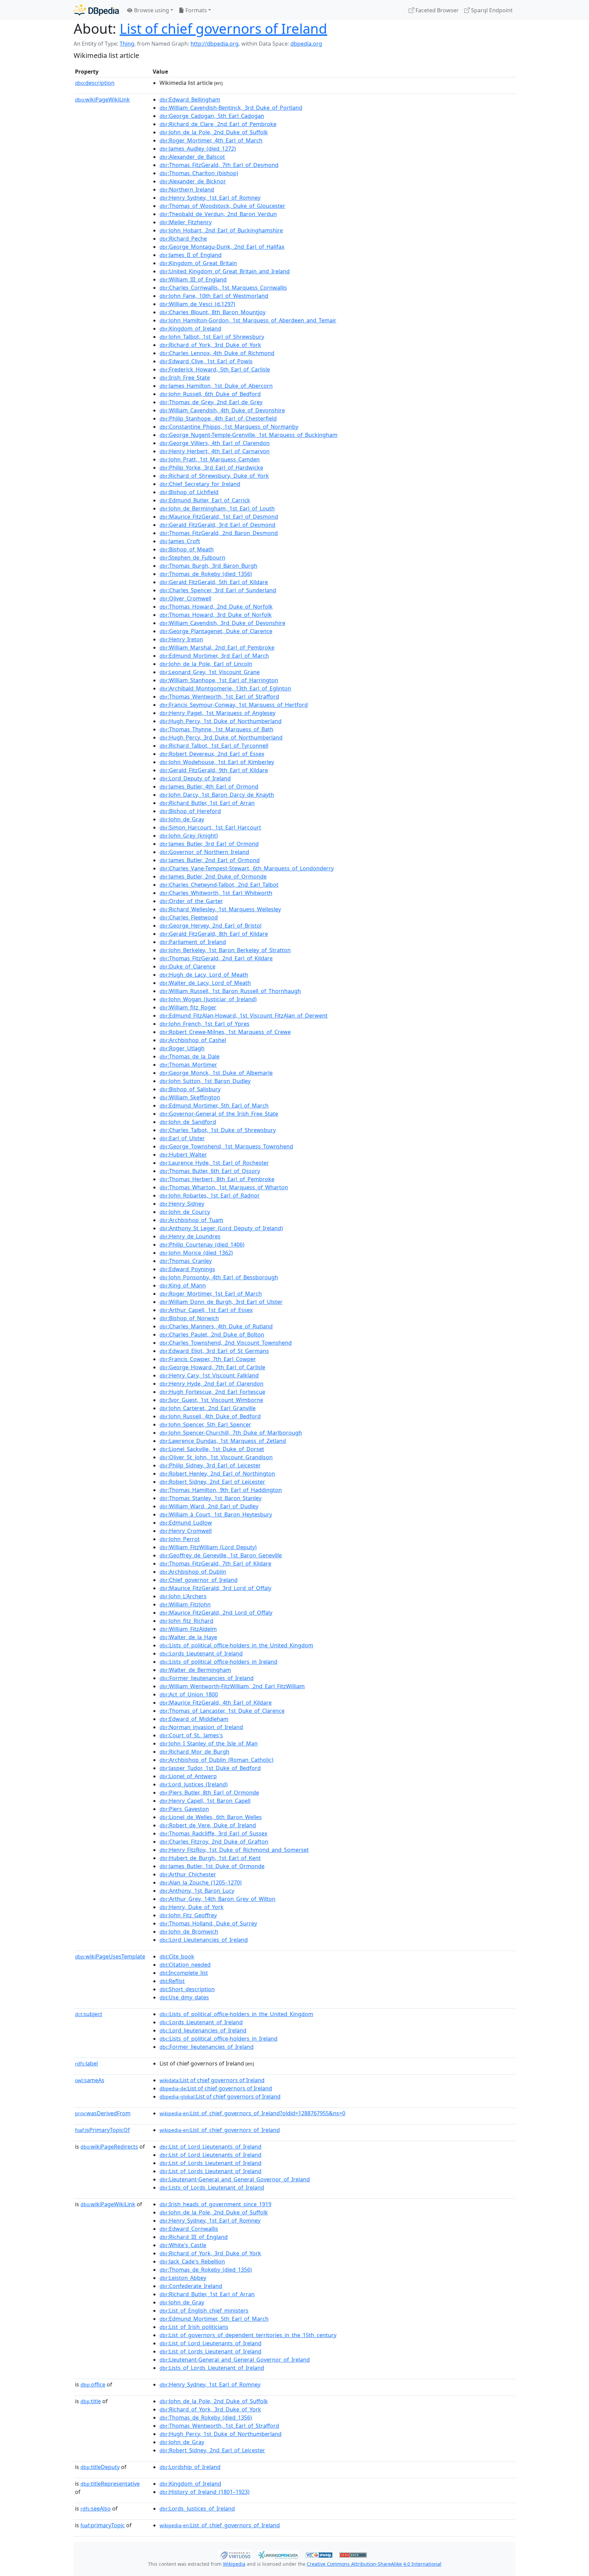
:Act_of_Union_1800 (189, 1694)
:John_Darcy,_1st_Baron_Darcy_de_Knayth (217, 795)
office (93, 2384)
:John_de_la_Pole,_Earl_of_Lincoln (206, 664)
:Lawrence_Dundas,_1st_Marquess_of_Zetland (223, 1441)
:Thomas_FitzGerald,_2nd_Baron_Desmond (219, 533)
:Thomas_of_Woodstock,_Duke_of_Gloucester (222, 206)
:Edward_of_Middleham (194, 1719)
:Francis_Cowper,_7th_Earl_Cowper (208, 1359)
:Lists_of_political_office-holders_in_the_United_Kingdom (236, 1645)
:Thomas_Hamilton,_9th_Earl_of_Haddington (221, 1490)
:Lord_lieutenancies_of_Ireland (203, 2030)
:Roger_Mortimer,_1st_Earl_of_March (211, 1294)
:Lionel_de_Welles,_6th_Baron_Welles (211, 1817)
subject (89, 2014)
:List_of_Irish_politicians (194, 2327)
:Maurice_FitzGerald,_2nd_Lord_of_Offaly (216, 1613)
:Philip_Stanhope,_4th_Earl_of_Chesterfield (218, 418)
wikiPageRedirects (109, 2147)
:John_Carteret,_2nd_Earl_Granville (208, 1408)
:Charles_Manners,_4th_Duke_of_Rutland (216, 1326)
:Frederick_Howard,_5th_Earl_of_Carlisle (215, 369)
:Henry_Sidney (182, 1204)
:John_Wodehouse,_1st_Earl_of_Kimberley (217, 762)
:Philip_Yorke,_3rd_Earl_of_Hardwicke (211, 468)
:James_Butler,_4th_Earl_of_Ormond (209, 787)
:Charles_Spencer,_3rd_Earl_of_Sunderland (218, 590)
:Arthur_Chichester (188, 1874)
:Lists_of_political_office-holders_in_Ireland (218, 1662)
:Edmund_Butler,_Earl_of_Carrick (205, 500)
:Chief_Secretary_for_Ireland (200, 484)
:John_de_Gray (182, 819)
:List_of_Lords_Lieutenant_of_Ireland (210, 2163)
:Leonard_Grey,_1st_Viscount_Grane (210, 672)
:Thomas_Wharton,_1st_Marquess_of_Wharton (224, 1187)
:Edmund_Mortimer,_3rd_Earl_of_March (214, 656)
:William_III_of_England (193, 279)
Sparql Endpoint (491, 10)
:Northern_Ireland (187, 189)
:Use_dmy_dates (184, 1997)
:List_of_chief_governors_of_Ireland (220, 2130)
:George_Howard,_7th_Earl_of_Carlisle (212, 1367)
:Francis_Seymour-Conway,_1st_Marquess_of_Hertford (234, 705)
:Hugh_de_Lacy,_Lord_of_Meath (204, 975)
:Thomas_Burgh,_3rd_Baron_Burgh (208, 566)
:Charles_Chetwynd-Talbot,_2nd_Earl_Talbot (219, 885)
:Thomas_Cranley (186, 1261)
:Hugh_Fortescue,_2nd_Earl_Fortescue (212, 1392)
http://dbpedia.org (215, 44)
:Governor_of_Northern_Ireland (204, 852)
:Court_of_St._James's (191, 1735)
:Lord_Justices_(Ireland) (194, 1784)
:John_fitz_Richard (186, 1621)
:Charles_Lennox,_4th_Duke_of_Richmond (217, 353)
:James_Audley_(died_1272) (198, 149)
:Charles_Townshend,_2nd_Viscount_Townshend (226, 1343)
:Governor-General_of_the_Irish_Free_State (219, 1114)
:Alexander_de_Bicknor (193, 181)
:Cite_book (177, 1956)
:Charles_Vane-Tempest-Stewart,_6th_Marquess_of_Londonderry (247, 868)
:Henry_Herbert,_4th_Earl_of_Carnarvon (215, 451)
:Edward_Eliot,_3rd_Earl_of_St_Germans (214, 1351)
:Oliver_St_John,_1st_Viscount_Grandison (216, 1457)
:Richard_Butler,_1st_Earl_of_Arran (207, 803)
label (86, 2063)
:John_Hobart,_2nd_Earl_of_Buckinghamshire (221, 230)
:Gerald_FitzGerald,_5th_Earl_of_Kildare (214, 582)
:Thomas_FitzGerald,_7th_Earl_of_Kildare (215, 1564)
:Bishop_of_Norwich (189, 1318)
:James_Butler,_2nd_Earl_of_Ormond (210, 860)
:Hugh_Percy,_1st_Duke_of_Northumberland (221, 721)
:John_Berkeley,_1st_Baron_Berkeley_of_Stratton (225, 950)
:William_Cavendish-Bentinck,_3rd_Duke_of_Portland (231, 108)
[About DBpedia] (96, 10)
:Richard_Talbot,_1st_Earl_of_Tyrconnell (214, 746)
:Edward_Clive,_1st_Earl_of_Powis (206, 361)
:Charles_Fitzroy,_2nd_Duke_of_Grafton (214, 1842)
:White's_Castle (183, 2245)
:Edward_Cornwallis (189, 2229)
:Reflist (172, 1981)
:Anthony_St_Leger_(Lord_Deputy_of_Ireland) (221, 1228)
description (95, 83)
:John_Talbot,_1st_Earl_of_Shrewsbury (212, 337)
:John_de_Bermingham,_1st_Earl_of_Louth (217, 508)
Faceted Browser (436, 10)
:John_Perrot (180, 1539)
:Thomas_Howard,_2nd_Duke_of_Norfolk (216, 607)
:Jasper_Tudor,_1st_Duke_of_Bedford (210, 1768)
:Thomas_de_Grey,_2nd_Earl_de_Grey (211, 402)
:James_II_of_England (191, 255)
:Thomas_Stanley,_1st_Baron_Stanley (210, 1498)
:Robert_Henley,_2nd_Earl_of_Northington (217, 1474)
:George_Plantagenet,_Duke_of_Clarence (216, 631)
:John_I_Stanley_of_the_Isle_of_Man (209, 1743)
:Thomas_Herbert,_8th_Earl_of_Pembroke (217, 1179)
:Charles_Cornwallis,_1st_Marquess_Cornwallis (223, 288)
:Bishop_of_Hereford (190, 811)
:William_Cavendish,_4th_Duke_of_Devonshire (222, 410)
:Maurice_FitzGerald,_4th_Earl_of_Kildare (216, 1703)
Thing (127, 44)
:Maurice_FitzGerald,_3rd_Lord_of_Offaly (215, 1588)
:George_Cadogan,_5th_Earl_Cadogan (212, 116)
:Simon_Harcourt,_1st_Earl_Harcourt (210, 827)
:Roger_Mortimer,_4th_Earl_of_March (211, 140)
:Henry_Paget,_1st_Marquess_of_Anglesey (217, 713)
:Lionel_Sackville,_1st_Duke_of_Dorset (212, 1449)
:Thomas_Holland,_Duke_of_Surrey (208, 1923)
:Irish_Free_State (185, 378)
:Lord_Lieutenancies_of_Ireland (204, 1940)
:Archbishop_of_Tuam (191, 1220)
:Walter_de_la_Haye (188, 1637)
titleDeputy (100, 2467)
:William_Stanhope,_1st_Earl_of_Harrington (219, 680)
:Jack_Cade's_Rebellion (192, 2261)
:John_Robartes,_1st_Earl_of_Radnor (210, 1195)
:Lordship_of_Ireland (190, 2467)
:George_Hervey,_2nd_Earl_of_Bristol (210, 926)
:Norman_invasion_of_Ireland (201, 1727)
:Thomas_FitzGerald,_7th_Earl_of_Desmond (219, 165)
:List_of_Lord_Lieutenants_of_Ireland (210, 2147)
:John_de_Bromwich (189, 1932)
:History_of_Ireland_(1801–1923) (205, 2492)
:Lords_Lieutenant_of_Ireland (201, 1653)
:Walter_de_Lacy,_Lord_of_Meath (205, 983)
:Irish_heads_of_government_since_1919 (215, 2204)
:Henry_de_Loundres (190, 1236)
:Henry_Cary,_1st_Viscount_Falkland (209, 1375)
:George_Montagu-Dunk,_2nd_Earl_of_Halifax (222, 247)
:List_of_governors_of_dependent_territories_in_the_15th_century (248, 2335)
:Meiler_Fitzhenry (186, 222)
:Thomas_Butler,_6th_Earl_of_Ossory (210, 1171)
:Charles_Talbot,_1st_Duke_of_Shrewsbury (218, 1130)
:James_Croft (180, 541)
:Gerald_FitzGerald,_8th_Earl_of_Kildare (214, 934)
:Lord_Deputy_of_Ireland (195, 778)
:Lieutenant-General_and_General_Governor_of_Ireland (235, 2179)
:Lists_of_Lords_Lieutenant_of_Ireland (212, 2188)
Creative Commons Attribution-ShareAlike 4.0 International (374, 2564)
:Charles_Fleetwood (189, 917)
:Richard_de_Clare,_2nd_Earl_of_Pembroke (218, 124)
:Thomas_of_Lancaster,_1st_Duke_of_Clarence (222, 1711)
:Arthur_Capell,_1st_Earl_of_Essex (206, 1310)
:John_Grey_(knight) (189, 836)
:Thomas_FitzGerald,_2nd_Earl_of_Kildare (216, 958)
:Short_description (187, 1989)
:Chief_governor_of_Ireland (199, 1580)
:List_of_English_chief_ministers (204, 2311)
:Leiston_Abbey (183, 2278)
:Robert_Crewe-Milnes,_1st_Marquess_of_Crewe (225, 1032)
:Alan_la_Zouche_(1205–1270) (201, 1883)
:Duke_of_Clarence (187, 966)
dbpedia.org (306, 44)
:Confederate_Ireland (191, 2286)
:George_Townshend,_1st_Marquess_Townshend (226, 1146)
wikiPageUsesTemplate (110, 1956)
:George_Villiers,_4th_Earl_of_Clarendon (215, 443)
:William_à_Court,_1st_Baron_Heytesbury (216, 1514)
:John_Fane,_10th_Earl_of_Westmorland (214, 296)
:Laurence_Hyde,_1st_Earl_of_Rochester (214, 1163)
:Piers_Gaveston (184, 1809)
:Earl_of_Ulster (182, 1138)
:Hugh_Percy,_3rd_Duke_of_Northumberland (221, 737)
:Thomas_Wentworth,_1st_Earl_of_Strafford (219, 697)
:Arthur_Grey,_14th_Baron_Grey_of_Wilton (217, 1899)
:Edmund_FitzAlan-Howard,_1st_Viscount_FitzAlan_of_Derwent (244, 1016)
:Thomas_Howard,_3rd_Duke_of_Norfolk (216, 615)
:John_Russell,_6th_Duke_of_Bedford (210, 394)
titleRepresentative (110, 2484)
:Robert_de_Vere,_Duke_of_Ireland (208, 1825)
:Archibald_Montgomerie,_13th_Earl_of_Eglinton (225, 688)
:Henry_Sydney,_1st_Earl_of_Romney (210, 198)
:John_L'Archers (183, 1596)
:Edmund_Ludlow (186, 1523)
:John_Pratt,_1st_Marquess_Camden (210, 459)
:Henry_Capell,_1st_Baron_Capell (205, 1801)
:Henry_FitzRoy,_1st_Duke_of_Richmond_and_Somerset (234, 1850)
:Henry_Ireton (181, 639)
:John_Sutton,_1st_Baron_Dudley (205, 1081)
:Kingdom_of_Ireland (190, 329)
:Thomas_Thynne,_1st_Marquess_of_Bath (216, 729)
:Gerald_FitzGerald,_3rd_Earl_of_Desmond (217, 525)
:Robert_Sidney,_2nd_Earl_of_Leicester (212, 1482)
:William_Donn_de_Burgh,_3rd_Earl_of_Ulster (221, 1302)
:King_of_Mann (183, 1285)
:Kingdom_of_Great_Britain (198, 263)
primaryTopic (103, 2525)
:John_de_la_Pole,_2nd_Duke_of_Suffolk (214, 132)
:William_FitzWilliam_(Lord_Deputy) (208, 1547)
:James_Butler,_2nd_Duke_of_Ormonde (213, 877)
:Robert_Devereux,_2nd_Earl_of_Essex (212, 754)
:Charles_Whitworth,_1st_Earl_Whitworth (216, 893)
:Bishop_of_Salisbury (190, 1089)
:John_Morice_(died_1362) (196, 1253)
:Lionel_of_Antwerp (188, 1776)
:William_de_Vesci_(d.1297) (197, 304)
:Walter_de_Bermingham (195, 1670)
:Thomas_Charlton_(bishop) (199, 173)
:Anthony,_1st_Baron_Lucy (197, 1891)
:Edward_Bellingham (190, 100)
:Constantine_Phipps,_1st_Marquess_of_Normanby (229, 427)
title (91, 2401)
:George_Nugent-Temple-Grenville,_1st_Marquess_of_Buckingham (248, 435)
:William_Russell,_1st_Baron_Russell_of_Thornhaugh (230, 991)
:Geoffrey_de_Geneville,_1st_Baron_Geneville (221, 1555)
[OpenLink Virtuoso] (235, 2554)
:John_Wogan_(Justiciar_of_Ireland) (208, 999)
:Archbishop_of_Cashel (193, 1040)
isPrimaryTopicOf (102, 2130)
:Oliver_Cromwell (185, 598)
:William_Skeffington (190, 1097)
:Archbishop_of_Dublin (193, 1572)
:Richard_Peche (183, 239)
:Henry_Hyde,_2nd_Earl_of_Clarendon (212, 1384)
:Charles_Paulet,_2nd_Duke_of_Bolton (212, 1335)
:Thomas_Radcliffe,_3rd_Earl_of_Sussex (213, 1833)
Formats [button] (195, 10)
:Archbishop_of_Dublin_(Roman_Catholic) (216, 1760)
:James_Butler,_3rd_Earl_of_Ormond (209, 844)
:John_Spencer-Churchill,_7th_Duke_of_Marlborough (231, 1433)
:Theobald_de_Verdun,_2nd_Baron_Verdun (218, 214)
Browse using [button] (151, 10)
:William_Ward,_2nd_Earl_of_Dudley (209, 1506)
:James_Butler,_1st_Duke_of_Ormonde (212, 1866)
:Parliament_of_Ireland (193, 942)
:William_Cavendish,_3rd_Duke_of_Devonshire (222, 623)
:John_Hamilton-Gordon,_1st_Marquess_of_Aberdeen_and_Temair (248, 320)
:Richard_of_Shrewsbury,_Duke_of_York (214, 476)
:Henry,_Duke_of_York (192, 1907)
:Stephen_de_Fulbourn (192, 558)
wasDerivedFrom (103, 2113)
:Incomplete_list (184, 1973)
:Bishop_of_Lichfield (189, 492)
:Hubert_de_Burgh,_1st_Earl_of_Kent (210, 1858)
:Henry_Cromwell (186, 1531)
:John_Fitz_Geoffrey (188, 1915)
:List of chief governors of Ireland (212, 2080)
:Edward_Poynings (187, 1269)
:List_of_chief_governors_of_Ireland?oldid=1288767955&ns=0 (252, 2113)
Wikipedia (234, 2564)
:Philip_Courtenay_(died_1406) (202, 1245)
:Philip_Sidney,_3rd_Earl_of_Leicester (210, 1465)
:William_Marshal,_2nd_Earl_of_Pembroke (217, 647)
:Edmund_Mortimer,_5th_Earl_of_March (214, 1106)
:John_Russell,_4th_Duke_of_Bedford (210, 1416)
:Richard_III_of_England (194, 2237)
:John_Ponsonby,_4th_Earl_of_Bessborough (219, 1277)
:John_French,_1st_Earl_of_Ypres (205, 1024)
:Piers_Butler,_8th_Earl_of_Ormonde (209, 1793)
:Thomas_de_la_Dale (190, 1056)
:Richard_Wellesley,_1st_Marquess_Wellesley (220, 909)
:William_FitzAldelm (188, 1629)
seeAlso (96, 2509)
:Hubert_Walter (183, 1155)
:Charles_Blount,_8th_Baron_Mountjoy (213, 312)
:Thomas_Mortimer (188, 1065)
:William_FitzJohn (185, 1604)
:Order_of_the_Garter (191, 901)
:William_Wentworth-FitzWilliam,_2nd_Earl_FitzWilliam (232, 1686)
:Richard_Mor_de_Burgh (194, 1752)
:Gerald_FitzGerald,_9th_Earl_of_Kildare (214, 770)
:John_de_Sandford (188, 1122)
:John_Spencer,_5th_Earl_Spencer (205, 1424)
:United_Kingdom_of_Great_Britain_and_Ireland (225, 271)
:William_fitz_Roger (188, 1007)
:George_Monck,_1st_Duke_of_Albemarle (216, 1073)
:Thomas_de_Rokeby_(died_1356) (206, 574)
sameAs (90, 2080)
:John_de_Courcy (185, 1212)
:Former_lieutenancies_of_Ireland (207, 1678)
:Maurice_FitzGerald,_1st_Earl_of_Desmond (219, 517)
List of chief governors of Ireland (223, 28)
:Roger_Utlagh (182, 1048)
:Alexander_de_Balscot (192, 157)
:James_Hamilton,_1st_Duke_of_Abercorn (216, 386)
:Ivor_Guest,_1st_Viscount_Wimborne (211, 1400)
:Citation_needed (185, 1965)
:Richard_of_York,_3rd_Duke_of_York (210, 345)
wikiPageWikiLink (102, 100)
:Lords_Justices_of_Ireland (197, 2509)
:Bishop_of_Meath (187, 549)
